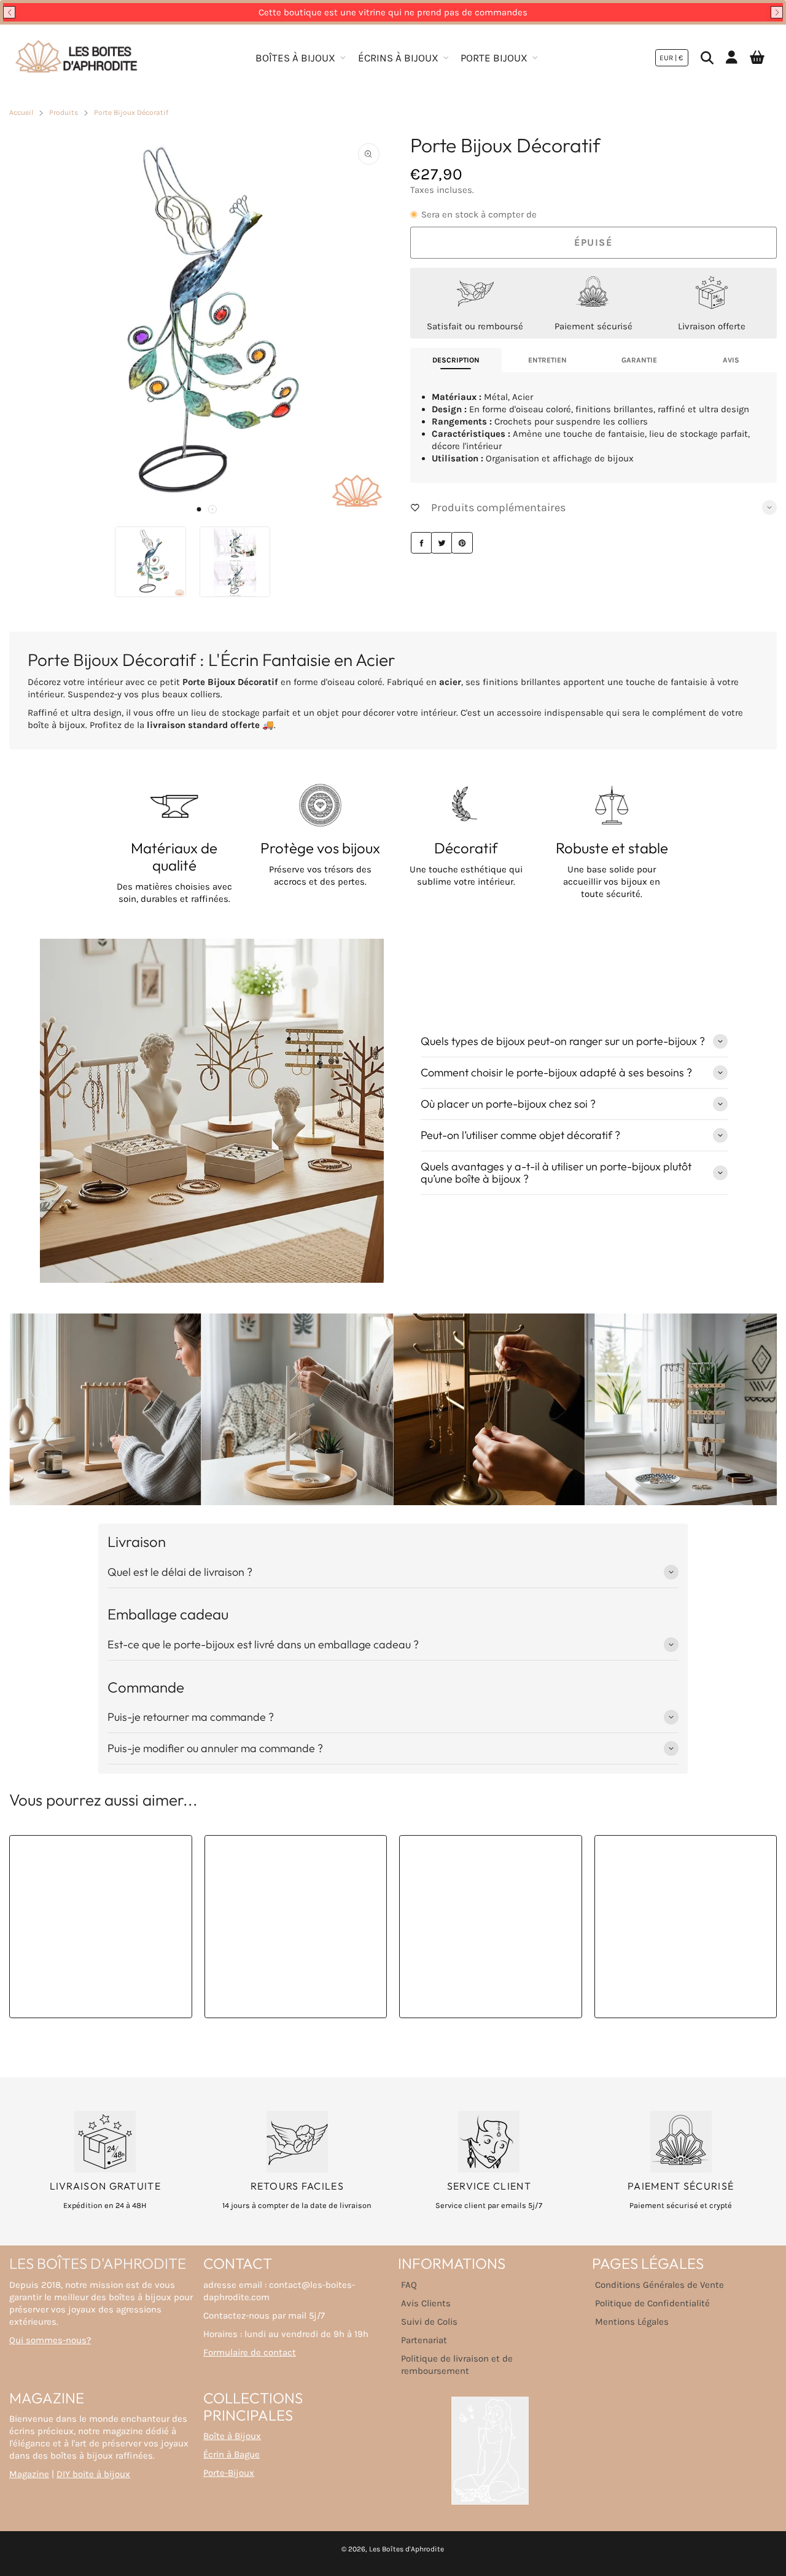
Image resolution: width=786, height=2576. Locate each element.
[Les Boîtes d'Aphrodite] (77, 58)
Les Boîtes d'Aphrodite (407, 2549)
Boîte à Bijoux (232, 2436)
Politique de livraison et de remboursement (457, 2365)
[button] (9, 12)
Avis (731, 360)
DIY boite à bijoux (93, 2474)
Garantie (639, 360)
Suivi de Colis (429, 2322)
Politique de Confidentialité (652, 2303)
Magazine (29, 2474)
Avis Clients (426, 2303)
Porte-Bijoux (229, 2473)
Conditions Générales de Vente (660, 2285)
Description (456, 360)
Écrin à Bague (232, 2454)
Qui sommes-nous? (50, 2340)
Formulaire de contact (250, 2352)
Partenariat (424, 2340)
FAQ (409, 2285)
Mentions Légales (632, 2322)
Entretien (547, 360)
